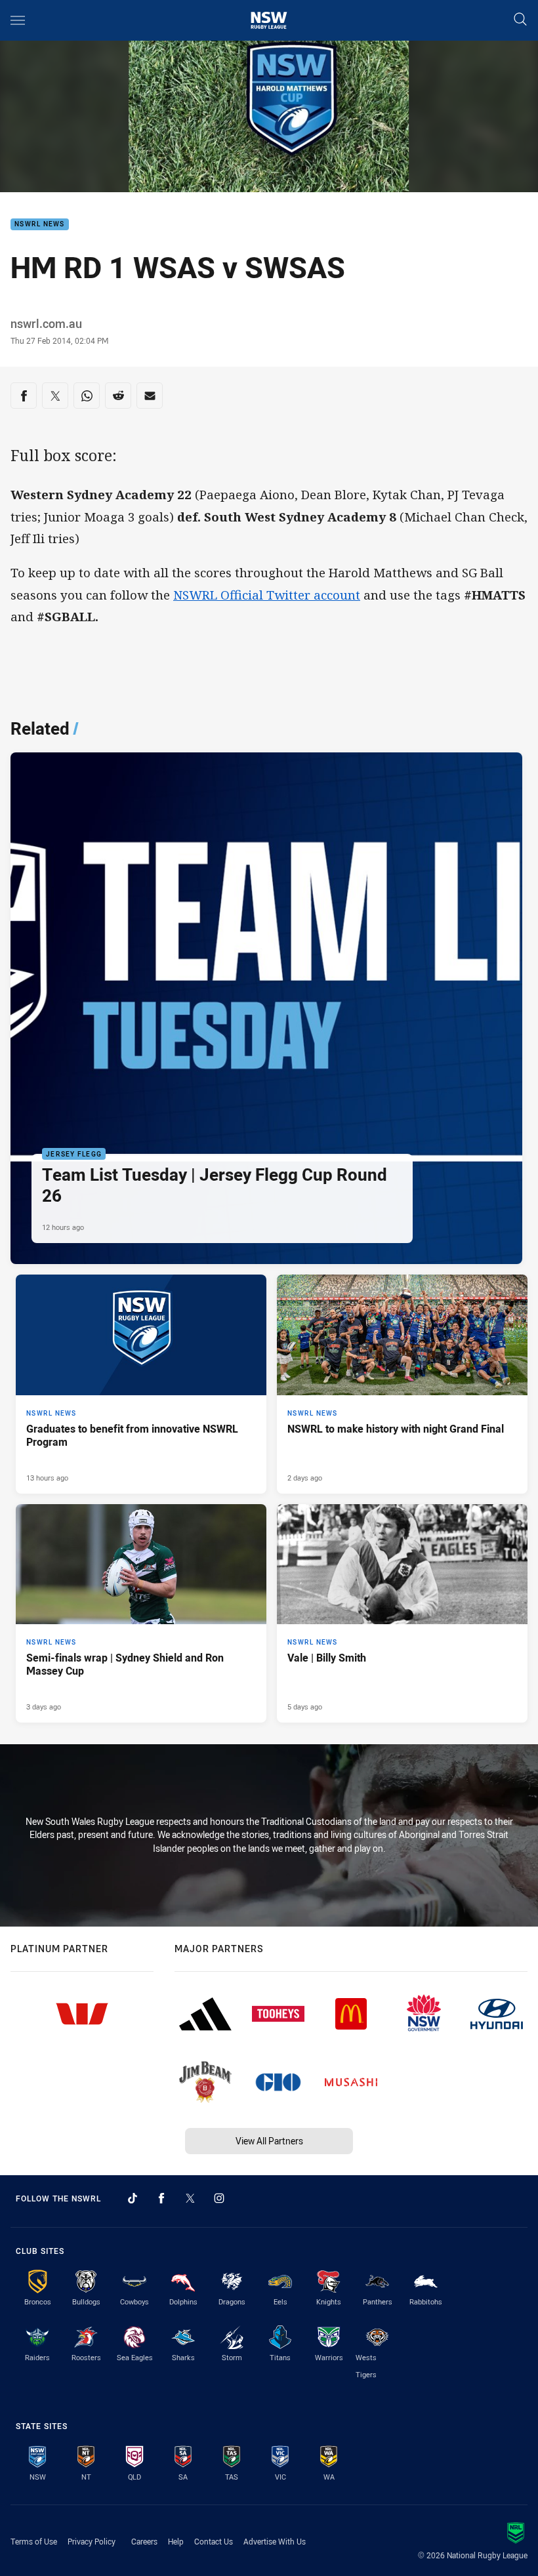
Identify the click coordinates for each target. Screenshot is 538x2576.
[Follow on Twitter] (190, 2198)
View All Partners (269, 2141)
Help (176, 2541)
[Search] (520, 20)
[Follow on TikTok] (133, 2198)
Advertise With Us (275, 2541)
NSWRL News (40, 225)
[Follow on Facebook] (161, 2198)
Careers (144, 2541)
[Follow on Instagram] (219, 2198)
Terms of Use (34, 2541)
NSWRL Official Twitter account (267, 595)
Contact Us (214, 2541)
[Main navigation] (18, 20)
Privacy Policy (92, 2541)
